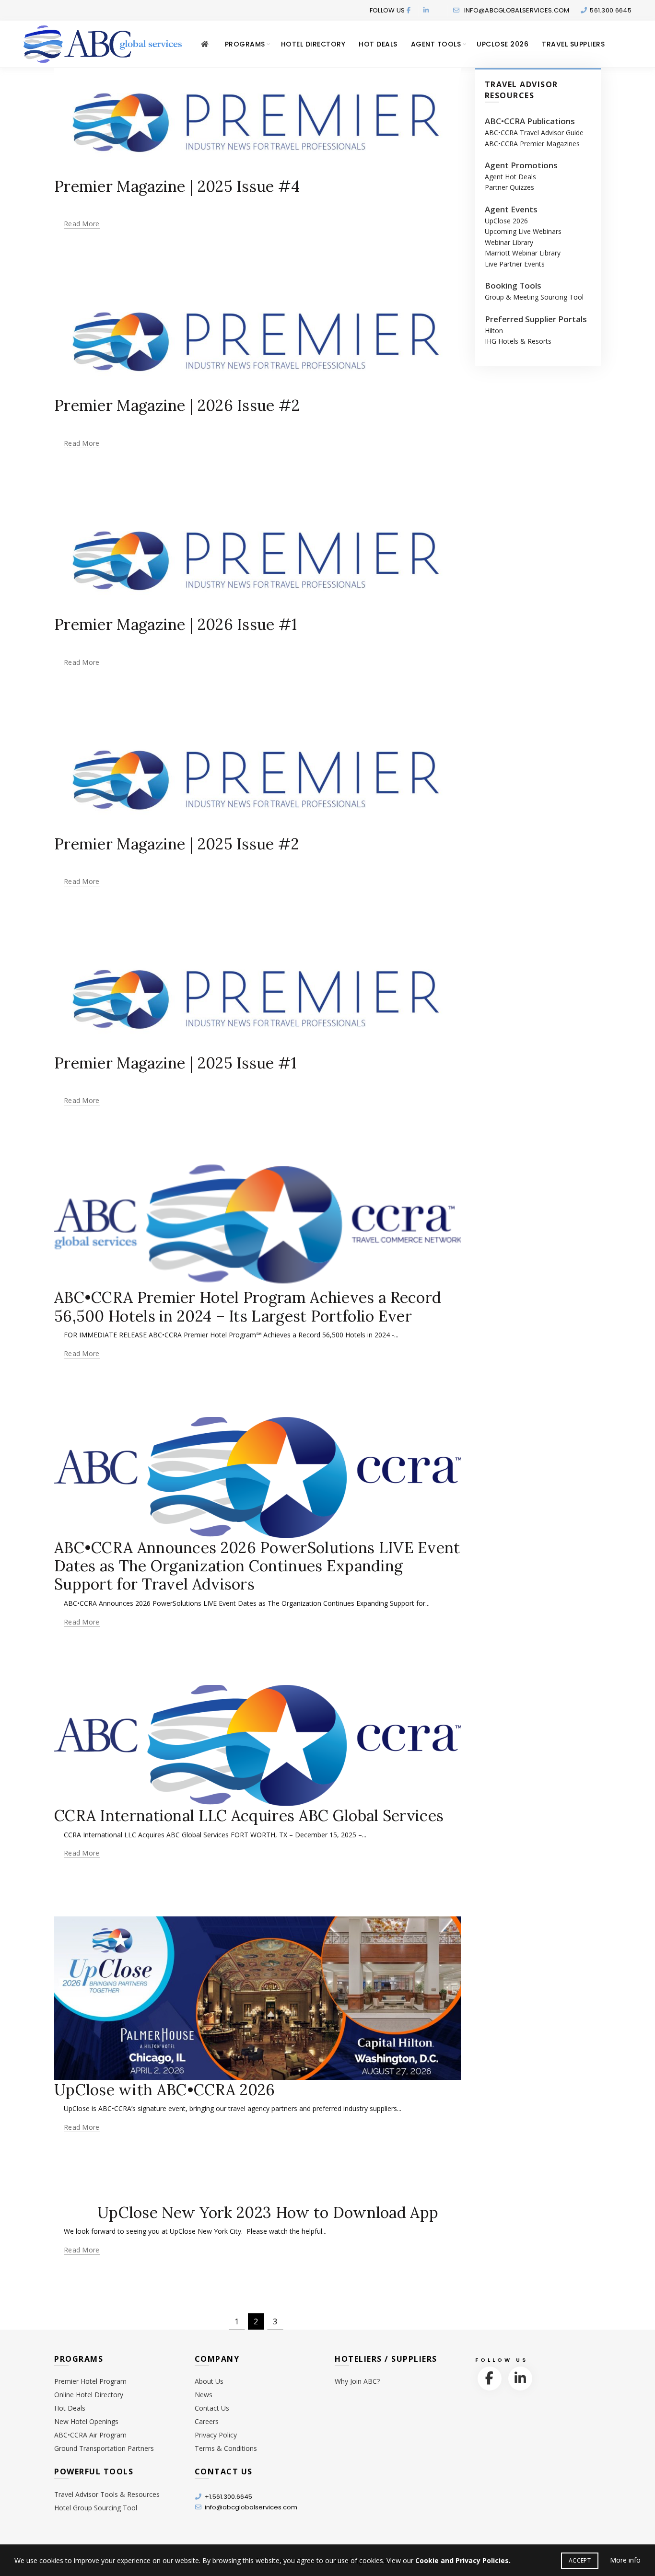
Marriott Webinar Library (523, 253)
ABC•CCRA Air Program (90, 2435)
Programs (245, 44)
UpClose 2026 (503, 44)
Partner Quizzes (509, 187)
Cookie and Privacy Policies (462, 2560)
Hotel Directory (313, 44)
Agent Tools (436, 44)
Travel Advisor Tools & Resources (107, 2494)
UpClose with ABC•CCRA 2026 (165, 2090)
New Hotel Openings (86, 2421)
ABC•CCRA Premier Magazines (532, 144)
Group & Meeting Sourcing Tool (534, 297)
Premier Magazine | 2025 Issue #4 (177, 186)
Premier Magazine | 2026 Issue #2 (177, 405)
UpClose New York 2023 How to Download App (268, 2212)
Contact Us (212, 2408)
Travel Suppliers (573, 44)
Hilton (494, 331)
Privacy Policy (216, 2435)
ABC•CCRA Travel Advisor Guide (534, 133)
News (204, 2395)
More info (625, 2560)
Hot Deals (378, 44)
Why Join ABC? (357, 2381)
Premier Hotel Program (90, 2381)
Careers (207, 2421)
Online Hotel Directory (89, 2395)
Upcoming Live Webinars (523, 231)
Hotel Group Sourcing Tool (96, 2508)
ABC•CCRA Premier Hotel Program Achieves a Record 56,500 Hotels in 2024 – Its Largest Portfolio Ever (248, 1306)
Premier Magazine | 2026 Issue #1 (176, 624)
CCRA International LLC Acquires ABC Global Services (249, 1816)
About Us (209, 2381)
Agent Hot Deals (510, 177)
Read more (82, 224)
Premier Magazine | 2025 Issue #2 (177, 844)
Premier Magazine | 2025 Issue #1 (175, 1063)
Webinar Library (509, 242)
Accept (580, 2560)
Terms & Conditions (226, 2448)
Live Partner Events (515, 264)
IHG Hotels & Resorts (518, 341)
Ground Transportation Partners (104, 2448)
